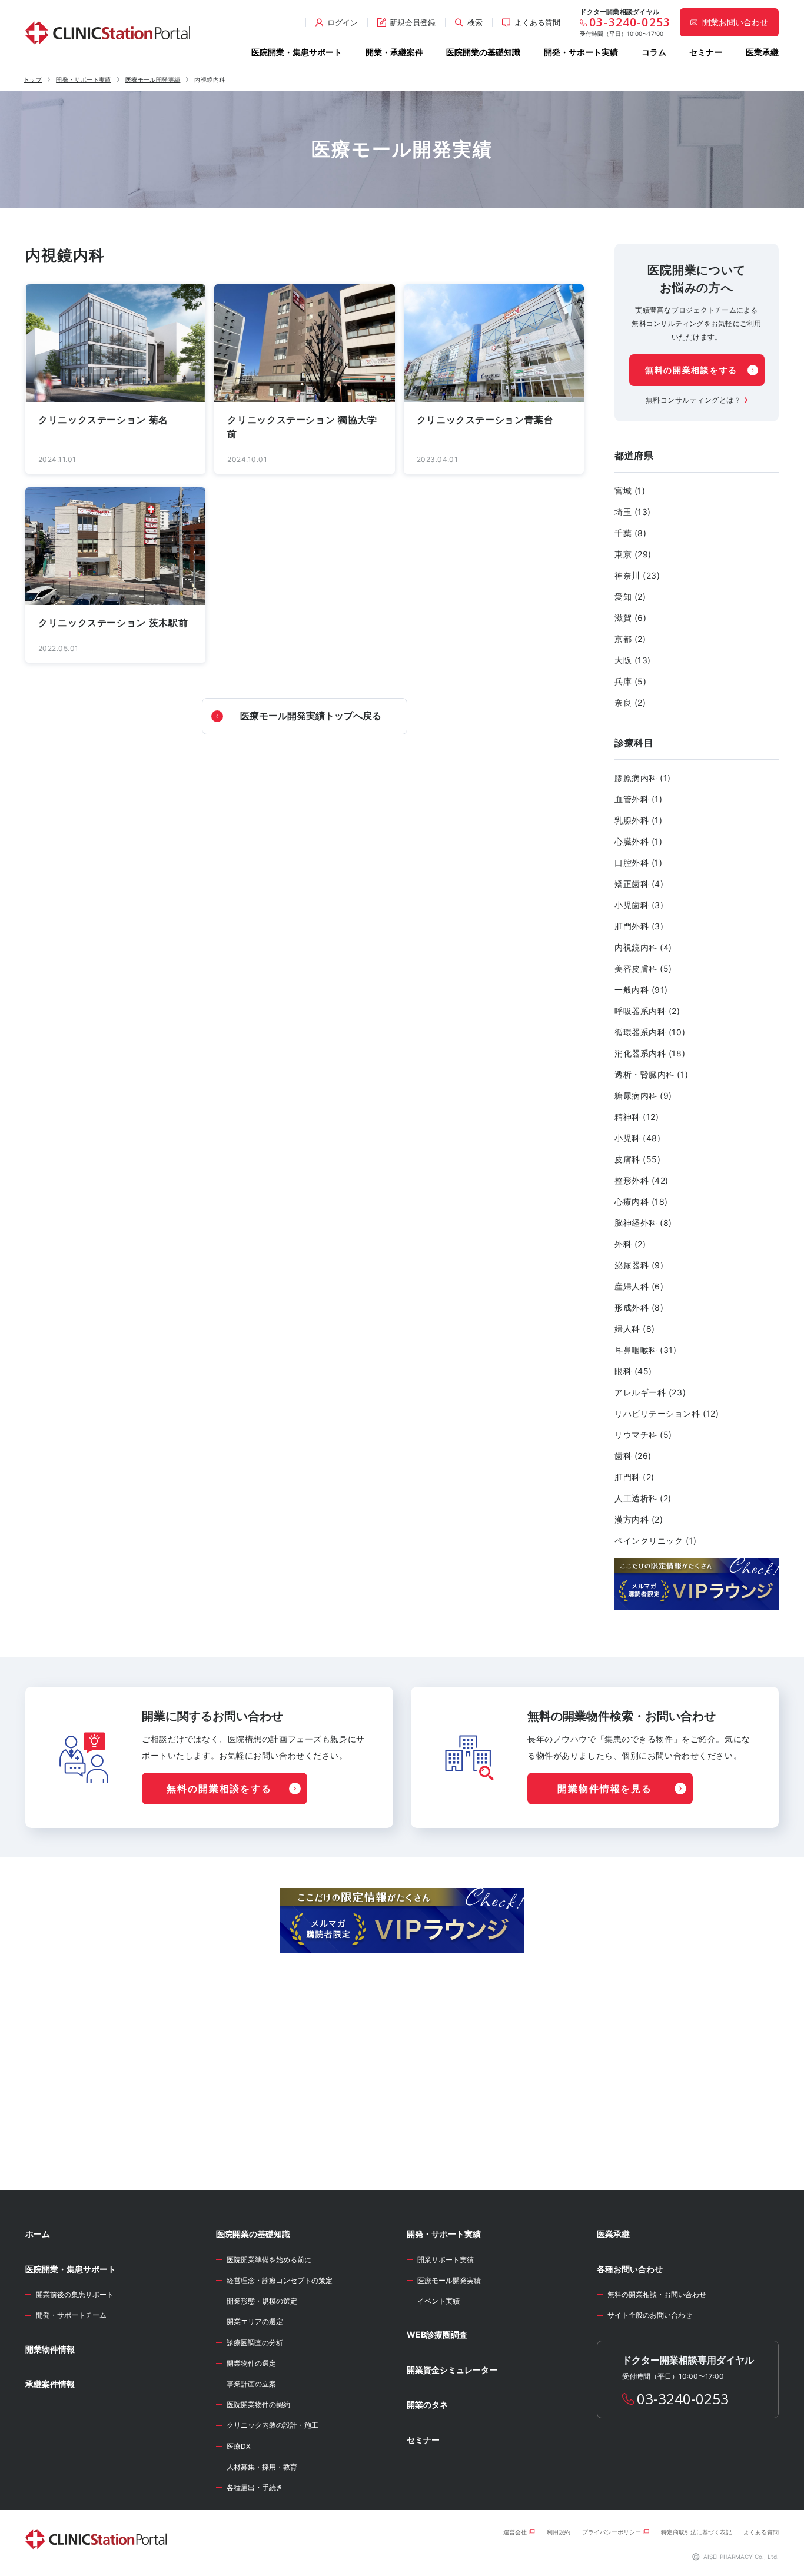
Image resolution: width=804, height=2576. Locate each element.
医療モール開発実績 (153, 79)
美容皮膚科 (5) (643, 968)
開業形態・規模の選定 (262, 2301)
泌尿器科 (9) (639, 1265)
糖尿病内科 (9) (643, 1096)
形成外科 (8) (639, 1307)
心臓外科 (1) (638, 841)
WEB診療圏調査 (437, 2334)
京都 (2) (630, 639)
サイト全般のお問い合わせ (650, 2315)
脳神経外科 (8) (643, 1223)
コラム (654, 52)
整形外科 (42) (642, 1180)
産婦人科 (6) (639, 1286)
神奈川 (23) (637, 575)
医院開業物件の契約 (258, 2404)
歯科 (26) (633, 1456)
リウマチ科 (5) (643, 1435)
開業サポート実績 (446, 2260)
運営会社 (515, 2532)
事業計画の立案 (251, 2384)
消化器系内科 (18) (650, 1053)
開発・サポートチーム (71, 2315)
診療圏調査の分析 (255, 2343)
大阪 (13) (633, 660)
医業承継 (762, 52)
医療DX (239, 2446)
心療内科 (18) (641, 1201)
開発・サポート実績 (581, 52)
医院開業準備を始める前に (269, 2260)
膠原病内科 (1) (643, 778)
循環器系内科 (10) (650, 1032)
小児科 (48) (637, 1138)
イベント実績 (438, 2301)
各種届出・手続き (255, 2487)
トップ (33, 79)
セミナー (706, 52)
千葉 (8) (630, 533)
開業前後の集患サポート (75, 2294)
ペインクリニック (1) (656, 1540)
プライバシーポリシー (612, 2532)
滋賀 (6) (630, 618)
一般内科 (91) (641, 990)
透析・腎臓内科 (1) (651, 1074)
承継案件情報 (50, 2384)
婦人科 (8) (635, 1329)
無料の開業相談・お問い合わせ (657, 2294)
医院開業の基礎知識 (483, 52)
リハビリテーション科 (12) (667, 1413)
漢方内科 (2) (639, 1519)
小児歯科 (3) (639, 905)
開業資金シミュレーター (452, 2370)
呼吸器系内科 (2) (647, 1011)
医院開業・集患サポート (297, 52)
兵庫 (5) (630, 681)
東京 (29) (633, 554)
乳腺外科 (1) (638, 820)
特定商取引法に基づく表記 (696, 2532)
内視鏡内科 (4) (643, 947)
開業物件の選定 (251, 2363)
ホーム (38, 2234)
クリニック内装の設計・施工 (273, 2425)
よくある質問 (761, 2532)
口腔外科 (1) (638, 862)
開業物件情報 (50, 2349)
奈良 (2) (630, 702)
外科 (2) (630, 1244)
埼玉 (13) (633, 512)
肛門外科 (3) (639, 926)
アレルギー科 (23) (650, 1392)
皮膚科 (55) (637, 1159)
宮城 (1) (630, 491)
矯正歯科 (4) (639, 884)
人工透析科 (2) (643, 1498)
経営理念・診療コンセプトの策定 (280, 2280)
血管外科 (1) (638, 799)
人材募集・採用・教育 (262, 2467)
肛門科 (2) (634, 1477)
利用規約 (559, 2532)
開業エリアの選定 (255, 2321)
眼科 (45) (633, 1371)
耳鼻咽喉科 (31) (646, 1350)
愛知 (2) (630, 596)
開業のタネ (427, 2404)
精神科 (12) (637, 1117)
